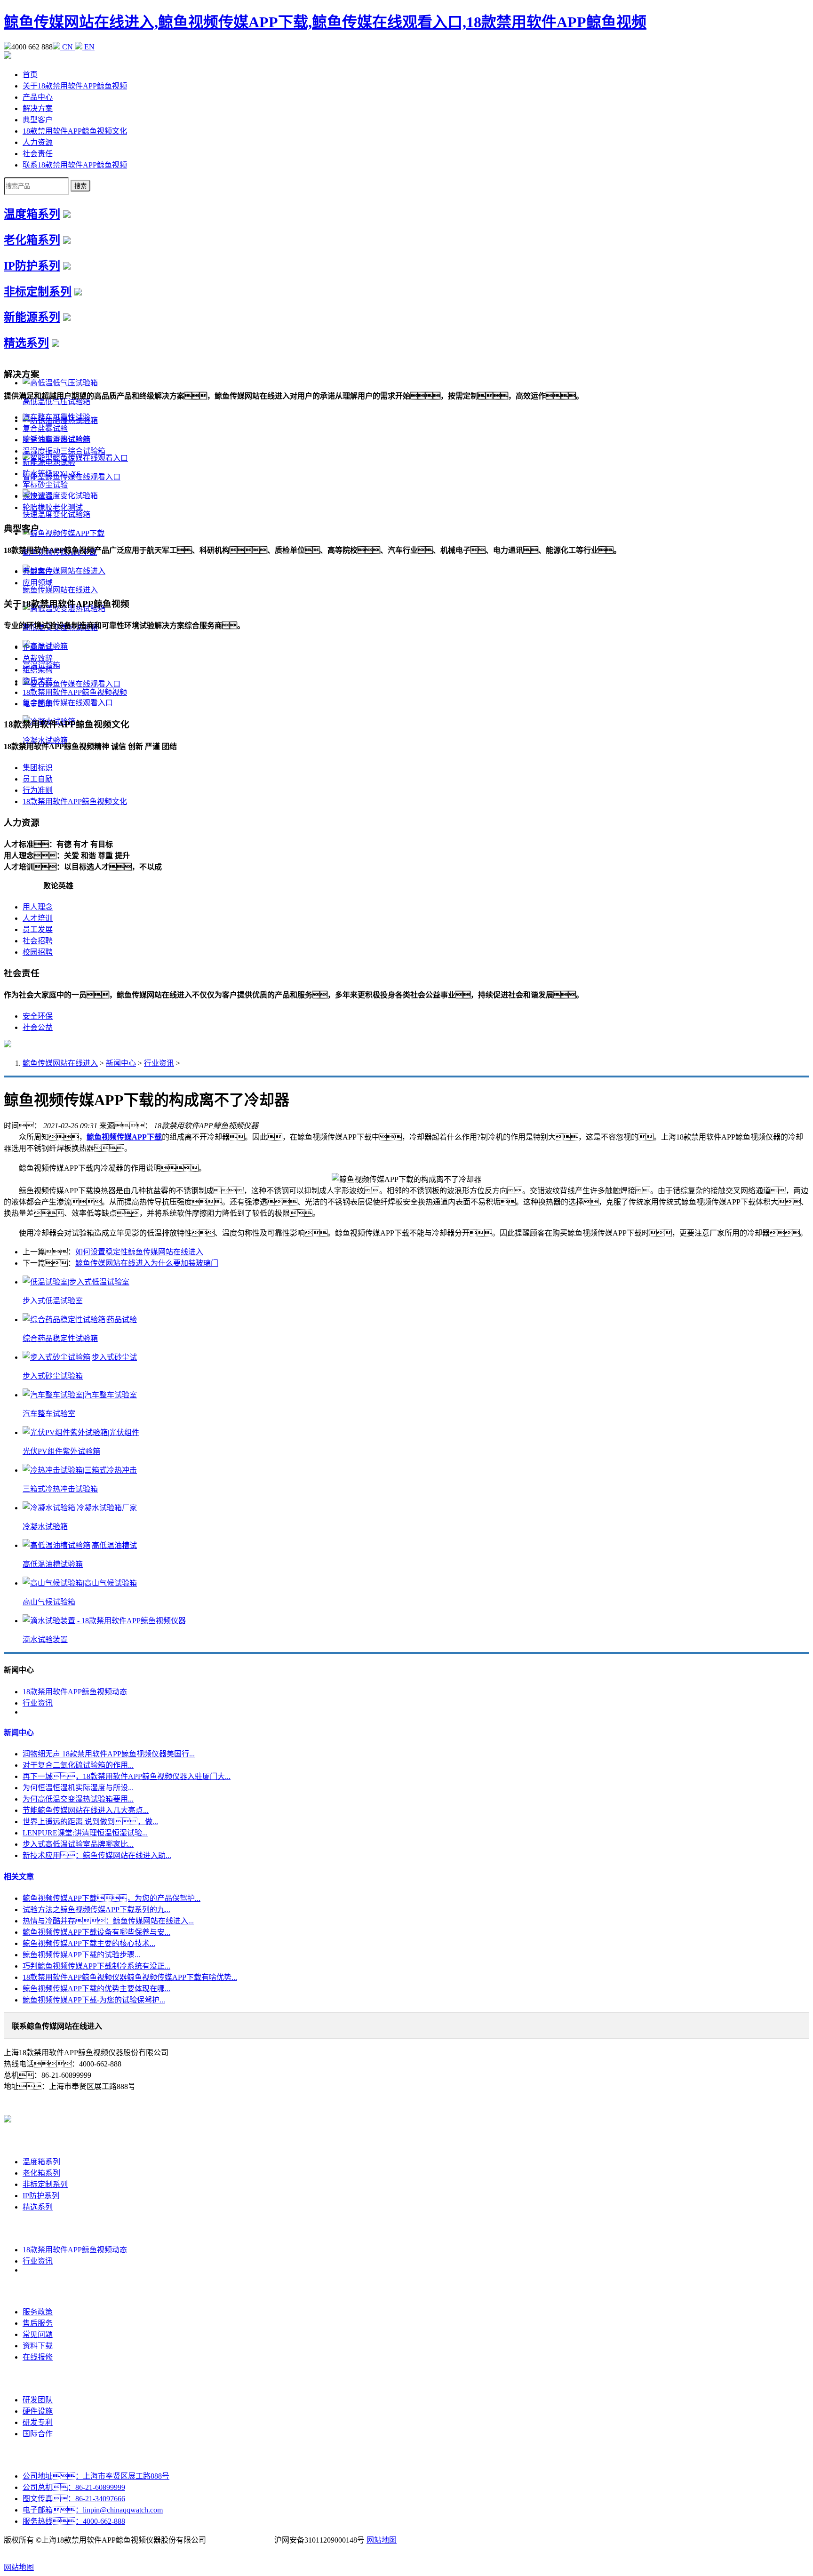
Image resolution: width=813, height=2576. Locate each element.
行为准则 (38, 790)
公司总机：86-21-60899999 (74, 2487)
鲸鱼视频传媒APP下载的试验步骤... (81, 1955)
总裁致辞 (38, 658)
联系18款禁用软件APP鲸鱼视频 (75, 165)
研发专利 (38, 2422)
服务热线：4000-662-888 (74, 2521)
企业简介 (38, 647)
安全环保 (38, 1016)
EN (88, 47)
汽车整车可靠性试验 (56, 417)
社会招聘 (38, 941)
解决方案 (38, 108)
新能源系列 (32, 317)
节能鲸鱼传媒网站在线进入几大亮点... (86, 1810)
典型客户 (38, 120)
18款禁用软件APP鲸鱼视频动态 (75, 1692)
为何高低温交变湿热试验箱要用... (78, 1799)
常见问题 (38, 2334)
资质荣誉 (38, 681)
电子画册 (38, 704)
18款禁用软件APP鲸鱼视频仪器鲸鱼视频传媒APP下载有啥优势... (130, 1977)
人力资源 (38, 142)
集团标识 (38, 768)
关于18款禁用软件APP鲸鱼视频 (75, 86)
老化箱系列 (32, 240)
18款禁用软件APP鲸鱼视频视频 (75, 692)
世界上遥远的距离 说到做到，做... (90, 1822)
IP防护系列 (32, 266)
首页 (30, 75)
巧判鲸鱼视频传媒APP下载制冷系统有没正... (96, 1966)
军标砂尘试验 (45, 485)
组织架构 (38, 670)
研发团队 (38, 2400)
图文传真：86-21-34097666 (74, 2499)
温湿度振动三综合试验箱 (64, 451)
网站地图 (382, 2540)
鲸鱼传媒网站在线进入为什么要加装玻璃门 (147, 1263)
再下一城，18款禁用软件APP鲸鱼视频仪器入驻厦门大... (127, 1776)
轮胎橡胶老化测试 (53, 507)
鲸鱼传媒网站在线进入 (60, 1063)
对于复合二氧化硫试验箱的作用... (78, 1765)
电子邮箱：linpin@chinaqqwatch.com (93, 2510)
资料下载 (38, 2346)
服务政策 (38, 2312)
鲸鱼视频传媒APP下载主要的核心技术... (89, 1943)
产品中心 (38, 97)
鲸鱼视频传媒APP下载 (124, 1137)
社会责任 (38, 154)
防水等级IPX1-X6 (52, 474)
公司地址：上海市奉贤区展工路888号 (96, 2476)
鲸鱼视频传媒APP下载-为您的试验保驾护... (94, 2000)
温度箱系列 (32, 214)
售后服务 (38, 2323)
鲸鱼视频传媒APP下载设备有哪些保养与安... (96, 1932)
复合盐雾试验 (45, 428)
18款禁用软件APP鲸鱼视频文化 (75, 131)
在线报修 (38, 2357)
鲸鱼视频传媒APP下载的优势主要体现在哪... (96, 1989)
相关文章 (19, 1877)
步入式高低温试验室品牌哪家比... (78, 1844)
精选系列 (26, 343)
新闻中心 (121, 1063)
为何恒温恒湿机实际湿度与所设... (78, 1788)
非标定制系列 (38, 292)
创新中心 (38, 2379)
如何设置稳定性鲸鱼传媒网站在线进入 (139, 1252)
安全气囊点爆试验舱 (56, 440)
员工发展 (38, 929)
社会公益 (38, 1027)
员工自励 (38, 779)
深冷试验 (38, 496)
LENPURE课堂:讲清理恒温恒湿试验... (85, 1833)
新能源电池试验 (49, 462)
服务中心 (38, 2291)
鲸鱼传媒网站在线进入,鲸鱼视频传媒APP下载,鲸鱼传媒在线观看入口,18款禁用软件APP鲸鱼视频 (325, 22)
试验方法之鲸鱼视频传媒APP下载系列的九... (96, 1910)
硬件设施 (38, 2411)
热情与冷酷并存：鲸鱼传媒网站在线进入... (108, 1921)
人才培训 (38, 918)
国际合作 (38, 2434)
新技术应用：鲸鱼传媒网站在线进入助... (97, 1855)
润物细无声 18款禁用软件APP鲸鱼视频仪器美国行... (109, 1754)
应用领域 (38, 583)
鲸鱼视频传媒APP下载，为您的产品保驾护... (112, 1898)
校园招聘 (38, 952)
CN (68, 47)
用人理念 (38, 907)
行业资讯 (159, 1063)
